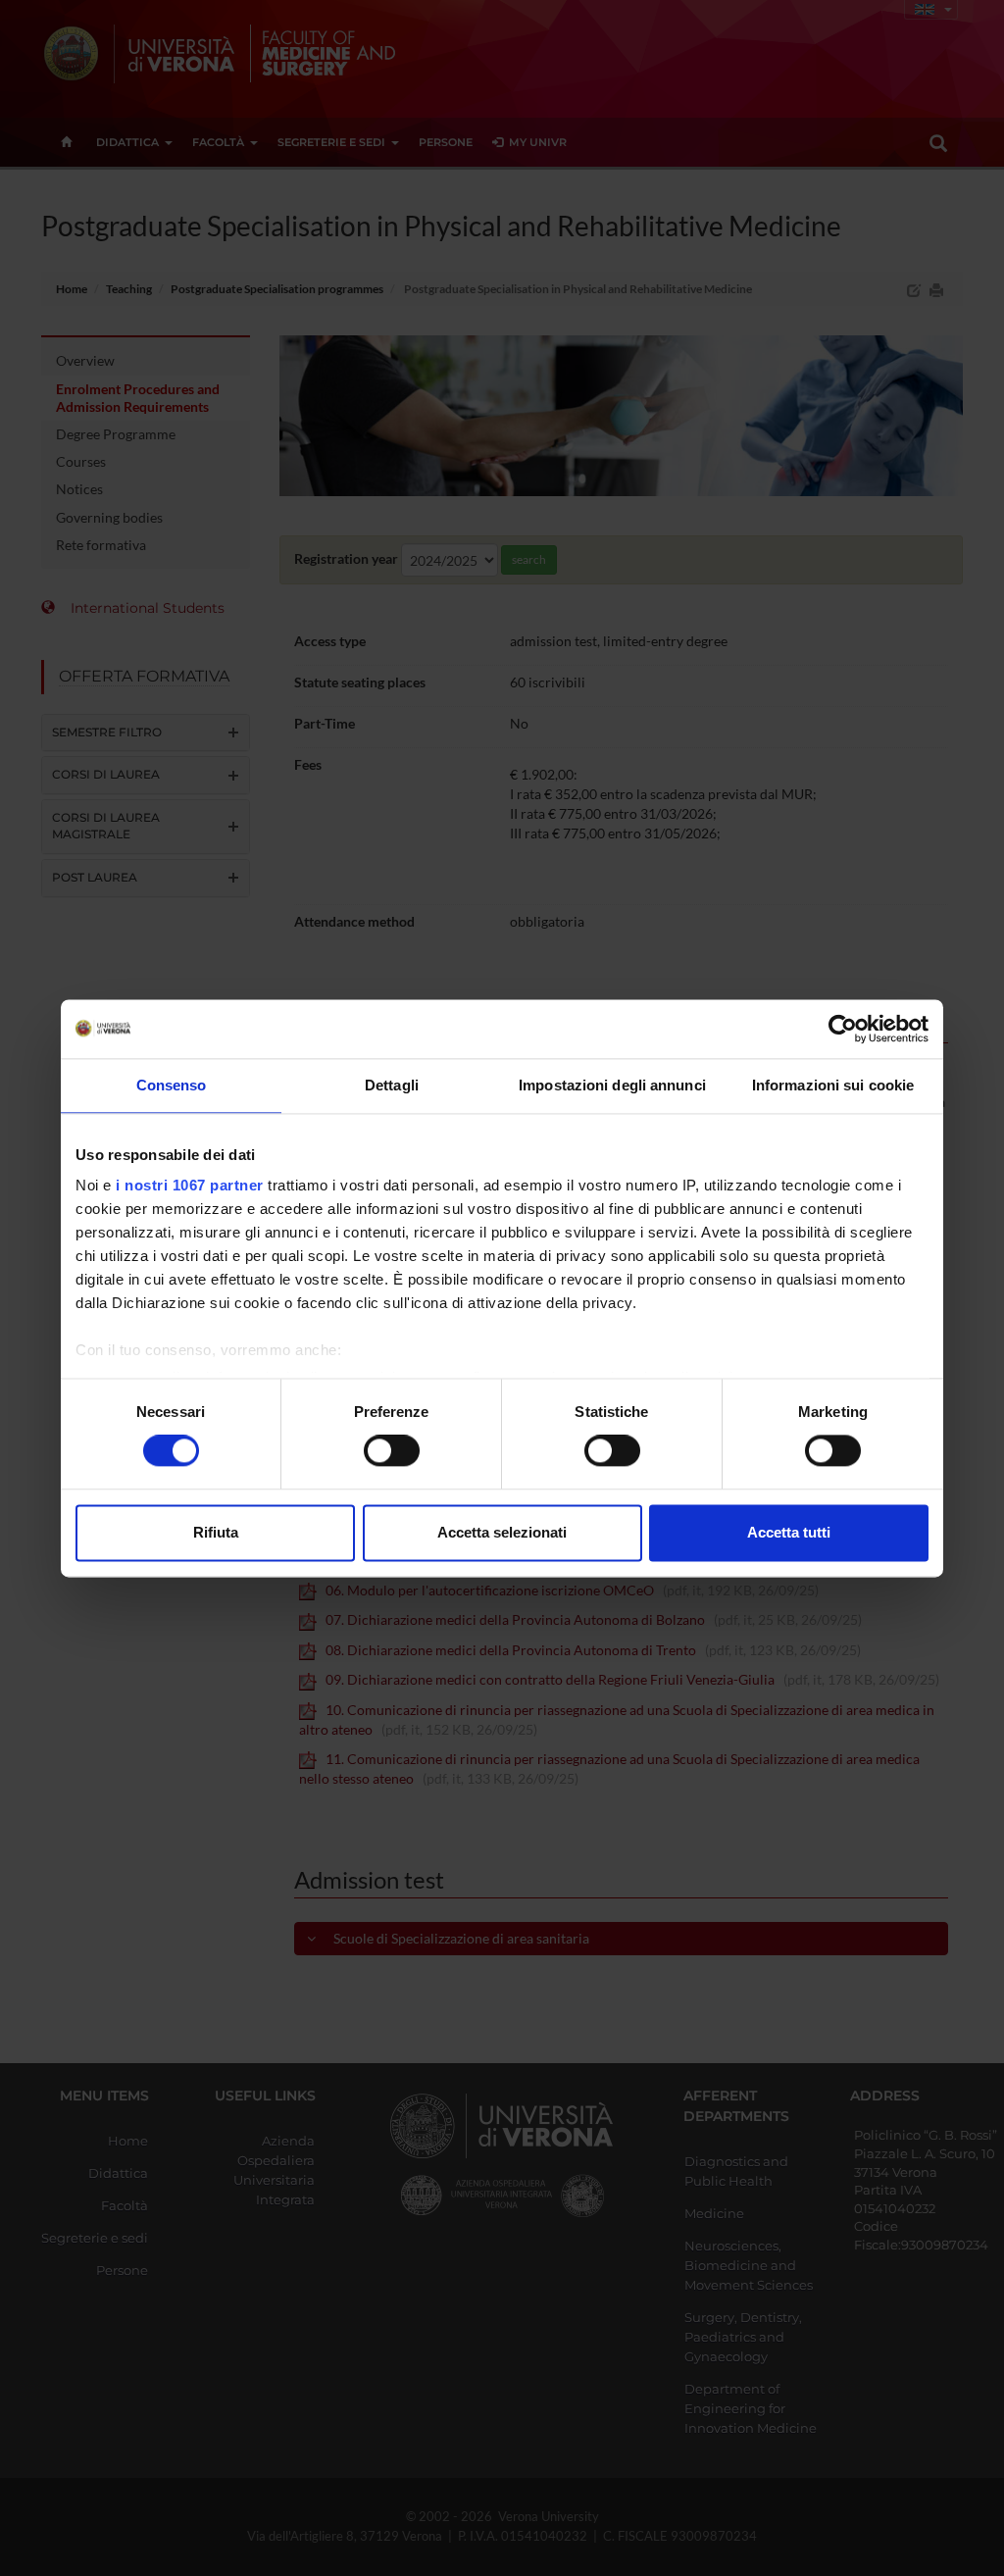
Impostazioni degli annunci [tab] (612, 1085)
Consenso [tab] (172, 1085)
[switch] (392, 1451)
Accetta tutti (789, 1532)
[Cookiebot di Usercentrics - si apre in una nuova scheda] (843, 1029)
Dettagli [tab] (392, 1085)
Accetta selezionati (502, 1532)
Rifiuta (216, 1532)
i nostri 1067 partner (190, 1185)
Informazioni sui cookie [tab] (833, 1085)
